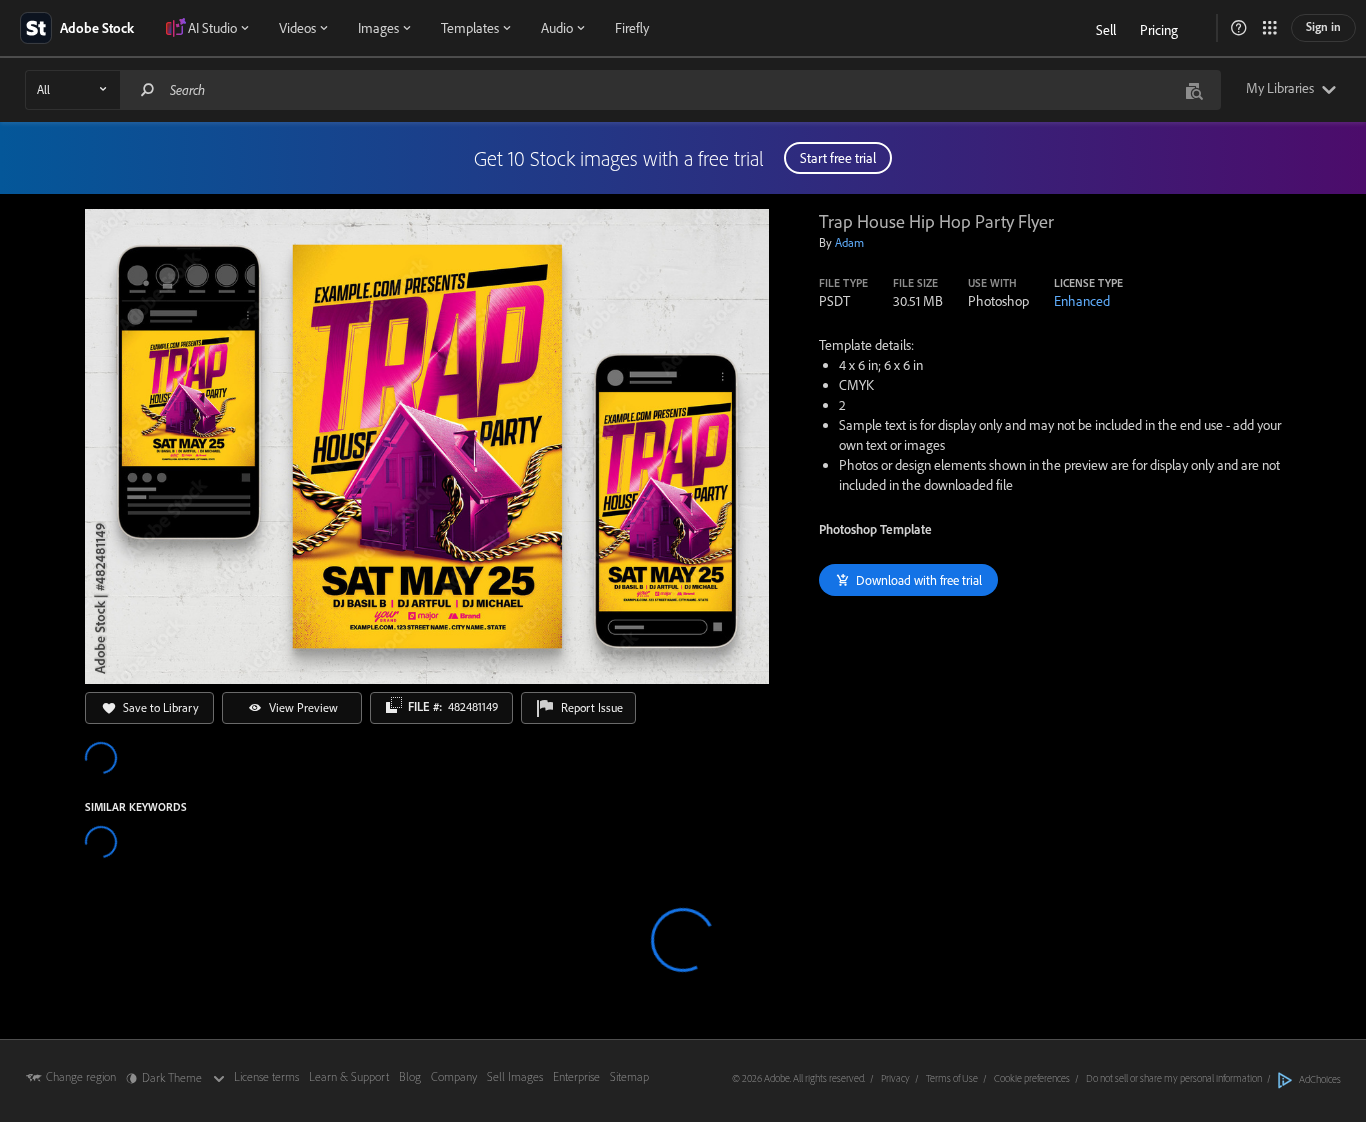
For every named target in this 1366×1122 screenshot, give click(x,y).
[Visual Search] (1194, 89)
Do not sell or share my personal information (1174, 1078)
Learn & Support (349, 1076)
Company (454, 1076)
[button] (1239, 28)
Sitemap (629, 1076)
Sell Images (515, 1076)
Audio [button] (557, 28)
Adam (849, 242)
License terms (266, 1076)
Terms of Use (952, 1078)
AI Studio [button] (212, 28)
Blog (410, 1076)
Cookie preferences (1032, 1078)
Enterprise (576, 1076)
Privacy (895, 1078)
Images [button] (378, 28)
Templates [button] (470, 28)
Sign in (1323, 26)
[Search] (148, 89)
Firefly (632, 28)
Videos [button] (297, 28)
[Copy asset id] (394, 705)
